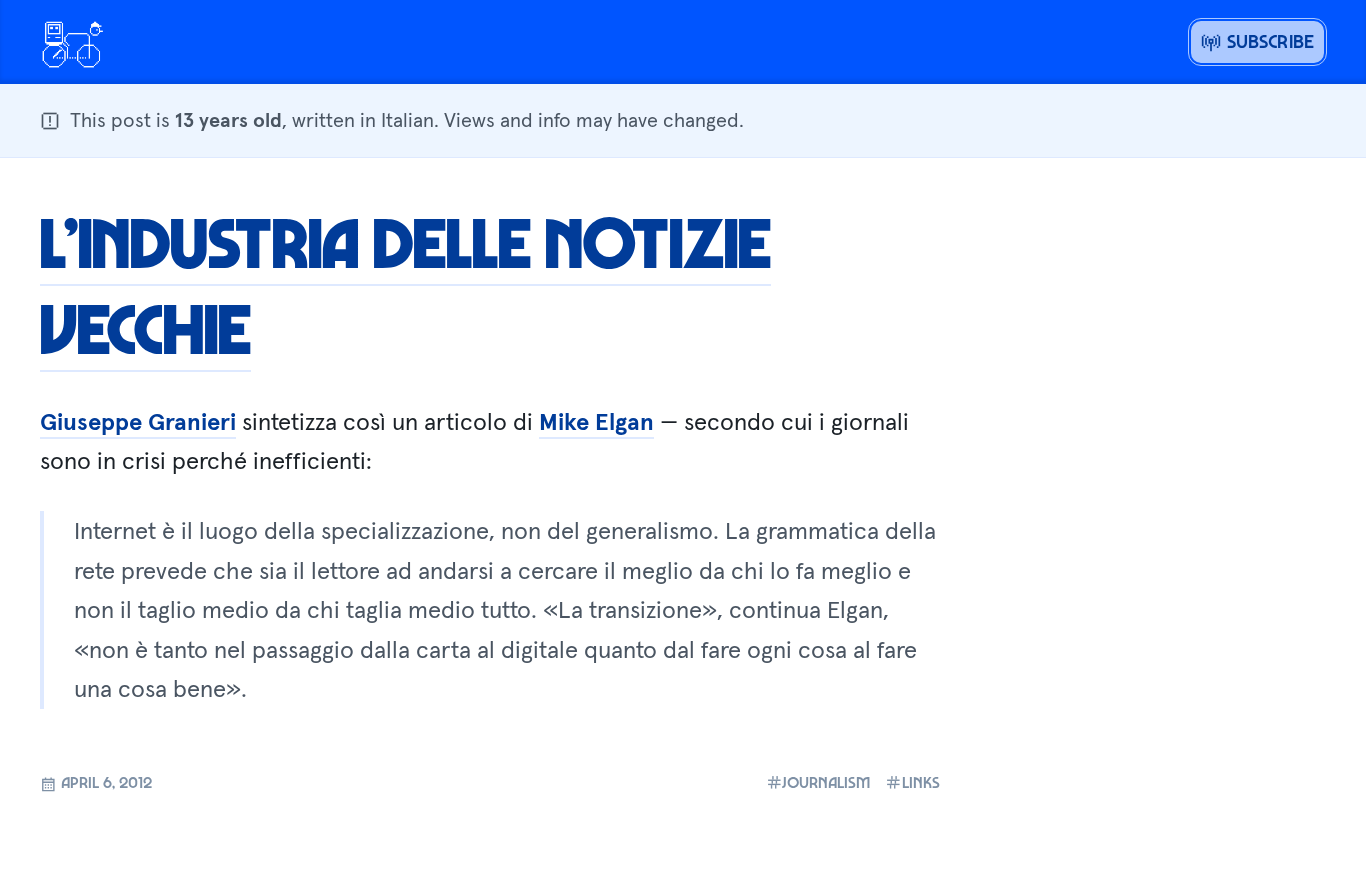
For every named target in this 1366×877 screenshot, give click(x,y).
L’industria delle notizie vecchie (405, 284)
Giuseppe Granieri (138, 421)
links (921, 782)
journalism (826, 782)
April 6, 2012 (104, 782)
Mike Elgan (596, 421)
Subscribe (1267, 41)
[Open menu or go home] (72, 42)
